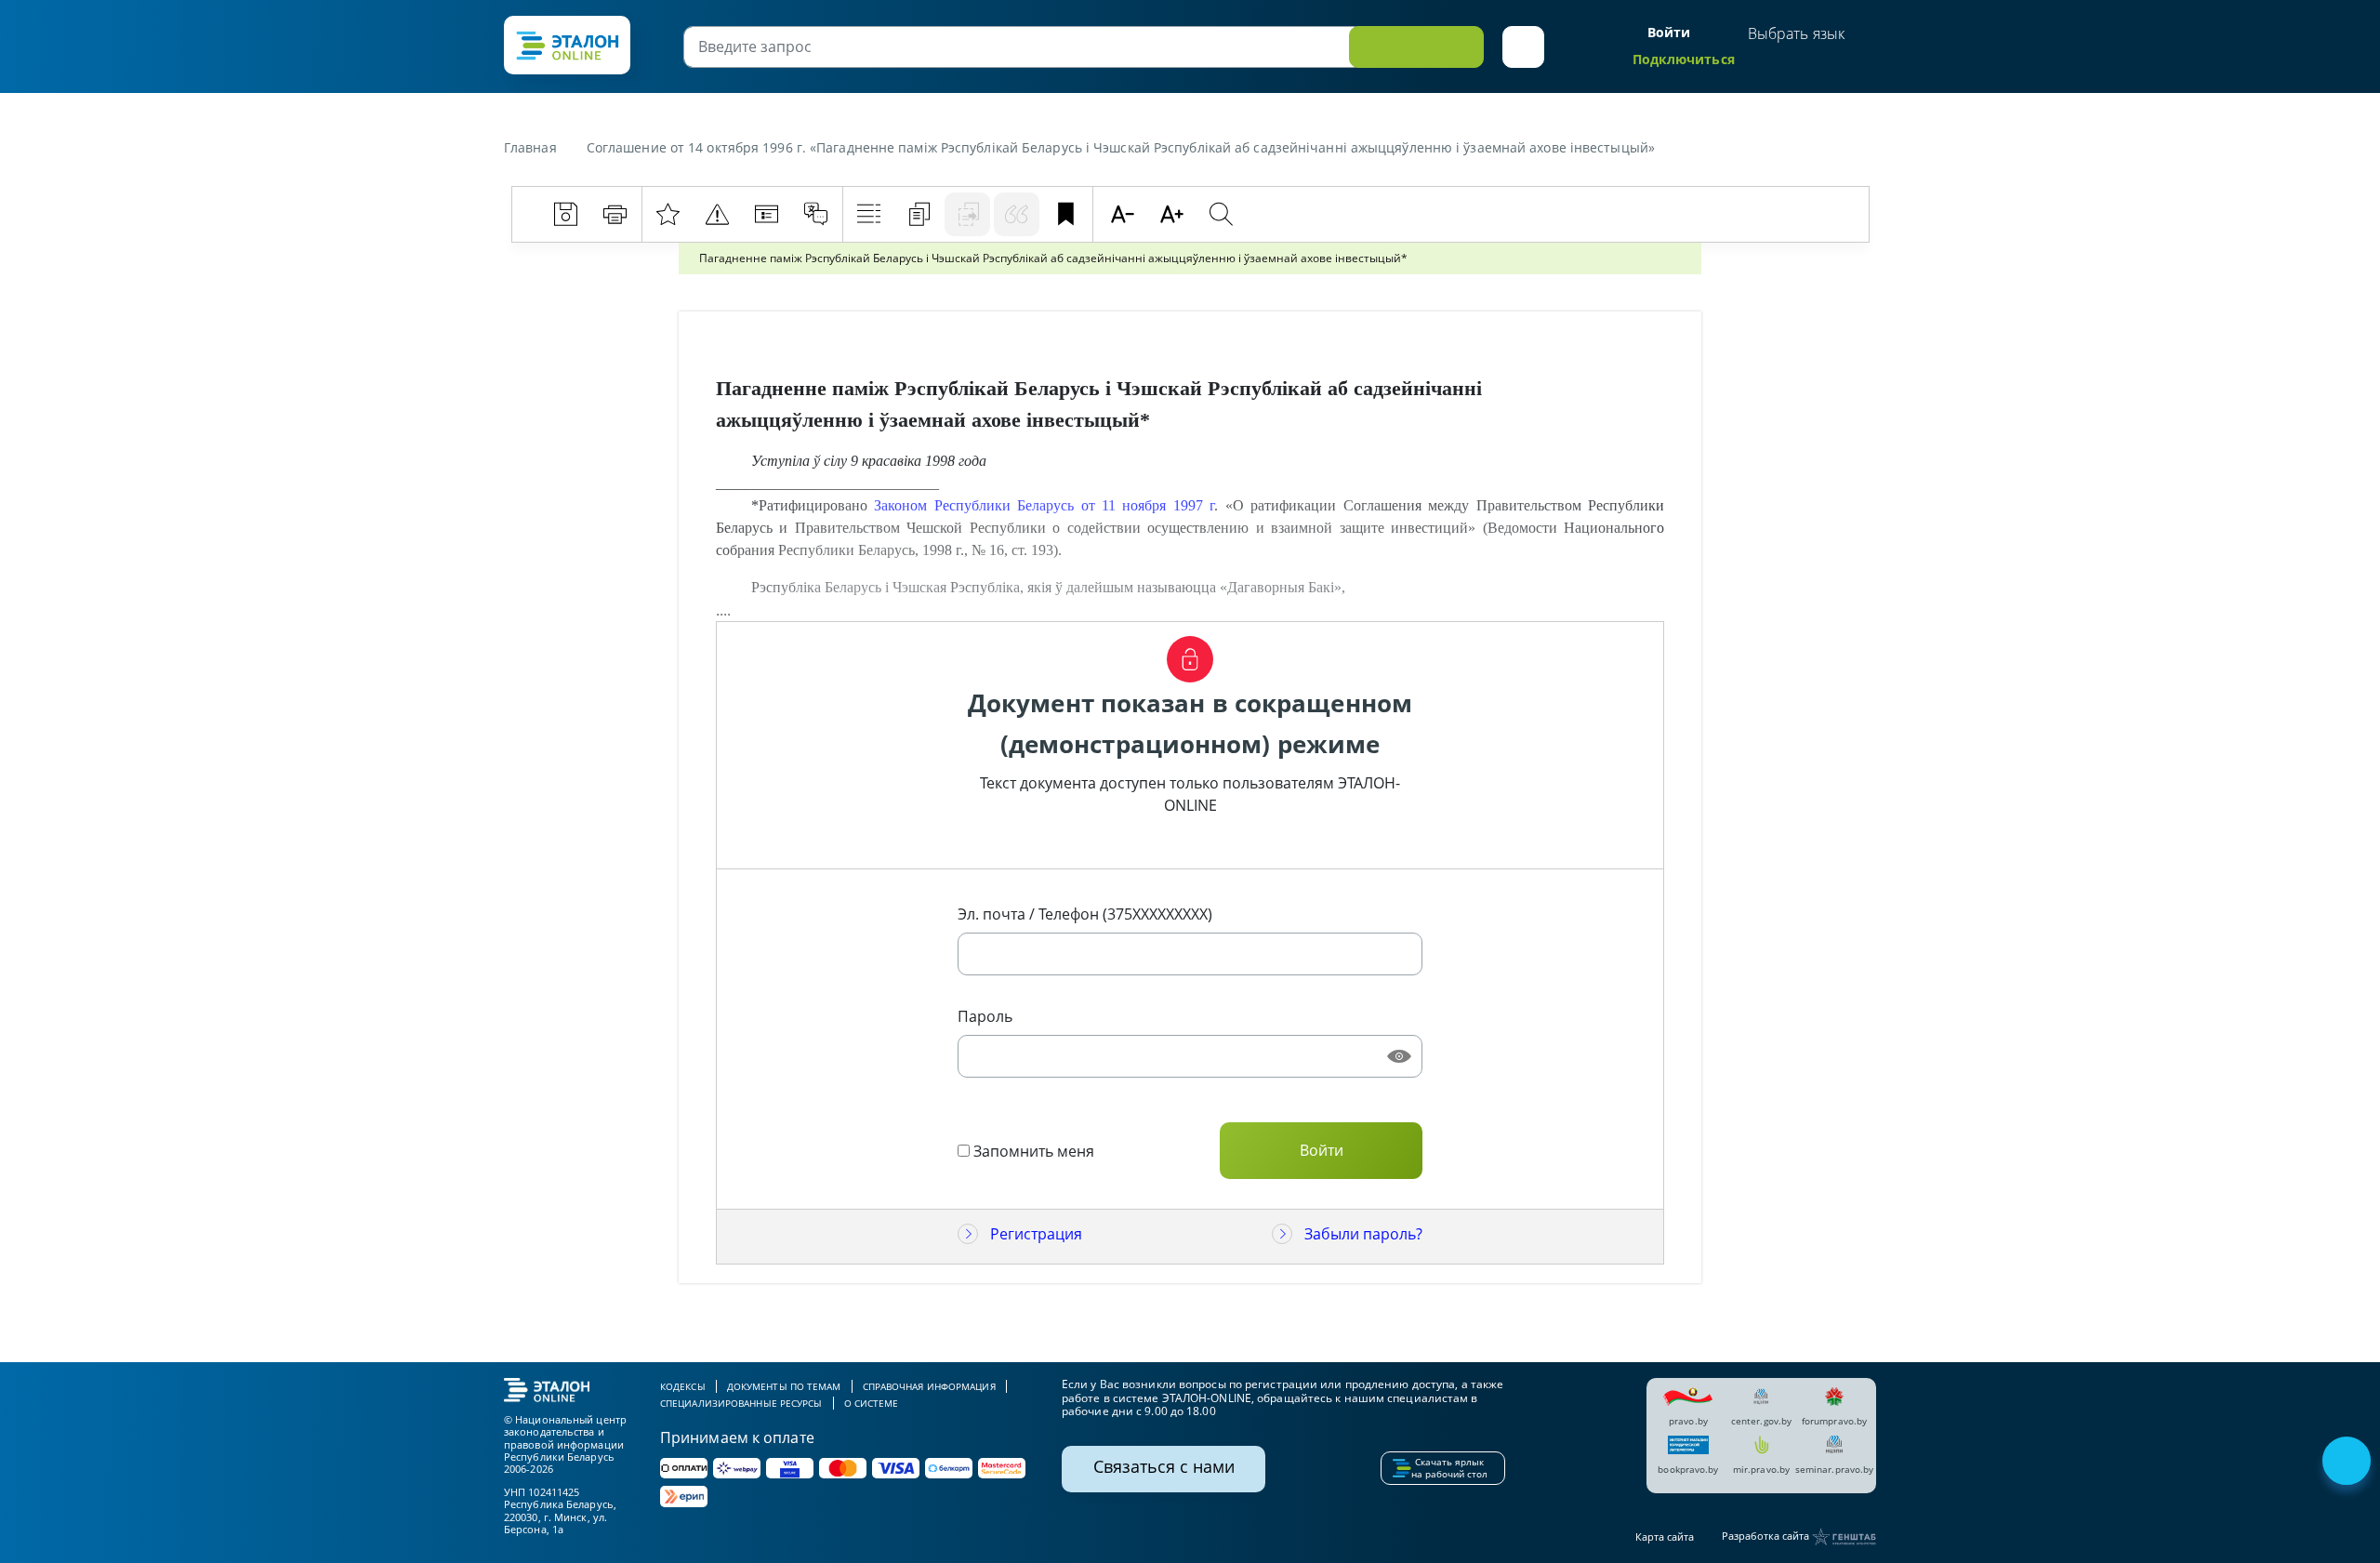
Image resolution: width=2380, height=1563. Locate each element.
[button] (1523, 47)
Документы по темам (784, 1386)
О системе (872, 1403)
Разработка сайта (1767, 1536)
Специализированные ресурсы (741, 1403)
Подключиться (1684, 59)
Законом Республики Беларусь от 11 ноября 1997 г (1044, 505)
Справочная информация (929, 1386)
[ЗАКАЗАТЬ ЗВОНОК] (2348, 1463)
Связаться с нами (1164, 1466)
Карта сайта (1665, 1537)
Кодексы (683, 1386)
